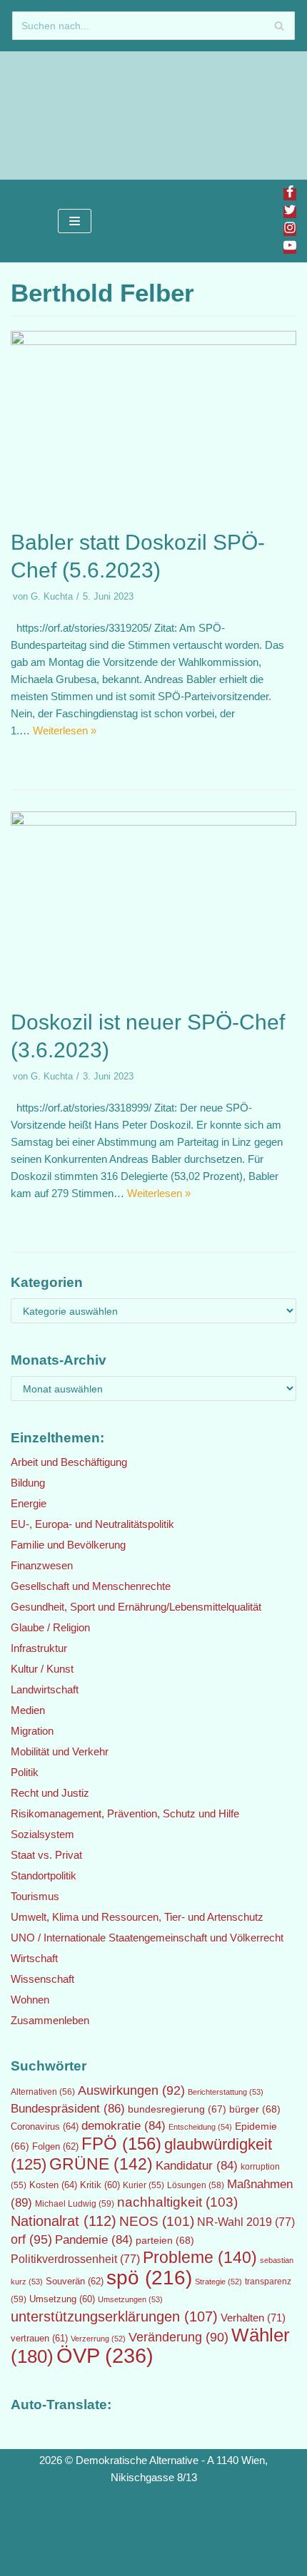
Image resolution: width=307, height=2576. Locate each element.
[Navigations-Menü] (75, 221)
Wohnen (30, 2000)
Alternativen (43, 2092)
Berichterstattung (226, 2092)
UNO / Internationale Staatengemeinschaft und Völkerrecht (147, 1938)
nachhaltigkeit (177, 2202)
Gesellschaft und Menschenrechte (91, 1586)
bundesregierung (177, 2109)
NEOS (157, 2221)
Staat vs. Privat (46, 1855)
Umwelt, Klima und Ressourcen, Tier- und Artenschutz (137, 1917)
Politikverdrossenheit (75, 2259)
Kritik (100, 2185)
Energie (29, 1503)
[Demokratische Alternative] (57, 116)
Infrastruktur (39, 1648)
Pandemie (94, 2240)
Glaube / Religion (50, 1627)
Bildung (28, 1483)
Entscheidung (200, 2127)
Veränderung (178, 2337)
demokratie (124, 2126)
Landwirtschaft (45, 1689)
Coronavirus (45, 2126)
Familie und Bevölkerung (68, 1545)
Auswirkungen (131, 2090)
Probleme (200, 2257)
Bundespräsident (68, 2109)
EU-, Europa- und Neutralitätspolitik (92, 1524)
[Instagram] (290, 230)
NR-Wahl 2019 (246, 2222)
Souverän (75, 2281)
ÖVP (105, 2355)
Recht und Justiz (50, 1793)
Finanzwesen (42, 1565)
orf (31, 2239)
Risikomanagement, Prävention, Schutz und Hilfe (125, 1813)
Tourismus (35, 1896)
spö (149, 2277)
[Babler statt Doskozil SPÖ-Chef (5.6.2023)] (153, 341)
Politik (25, 1772)
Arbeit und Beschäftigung (69, 1462)
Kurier (144, 2185)
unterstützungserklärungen (114, 2316)
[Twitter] (290, 212)
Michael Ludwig (75, 2204)
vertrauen (39, 2339)
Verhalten (253, 2318)
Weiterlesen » (65, 730)
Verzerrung (98, 2339)
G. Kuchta (52, 596)
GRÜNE (101, 2164)
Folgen (55, 2146)
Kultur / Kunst (42, 1669)
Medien (28, 1710)
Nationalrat (64, 2221)
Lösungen (196, 2185)
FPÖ (121, 2144)
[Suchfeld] (279, 26)
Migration (32, 1731)
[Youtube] (290, 248)
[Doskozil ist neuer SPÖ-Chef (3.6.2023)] (153, 822)
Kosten (53, 2185)
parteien (165, 2240)
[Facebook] (290, 194)
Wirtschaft (34, 1958)
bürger (255, 2109)
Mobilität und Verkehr (60, 1751)
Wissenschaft (42, 1979)
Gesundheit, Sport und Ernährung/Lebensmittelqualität (136, 1607)
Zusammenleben (50, 2020)
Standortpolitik (44, 1875)
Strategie (218, 2282)
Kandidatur (197, 2166)
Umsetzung (62, 2299)
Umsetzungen (130, 2299)
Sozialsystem (42, 1834)
